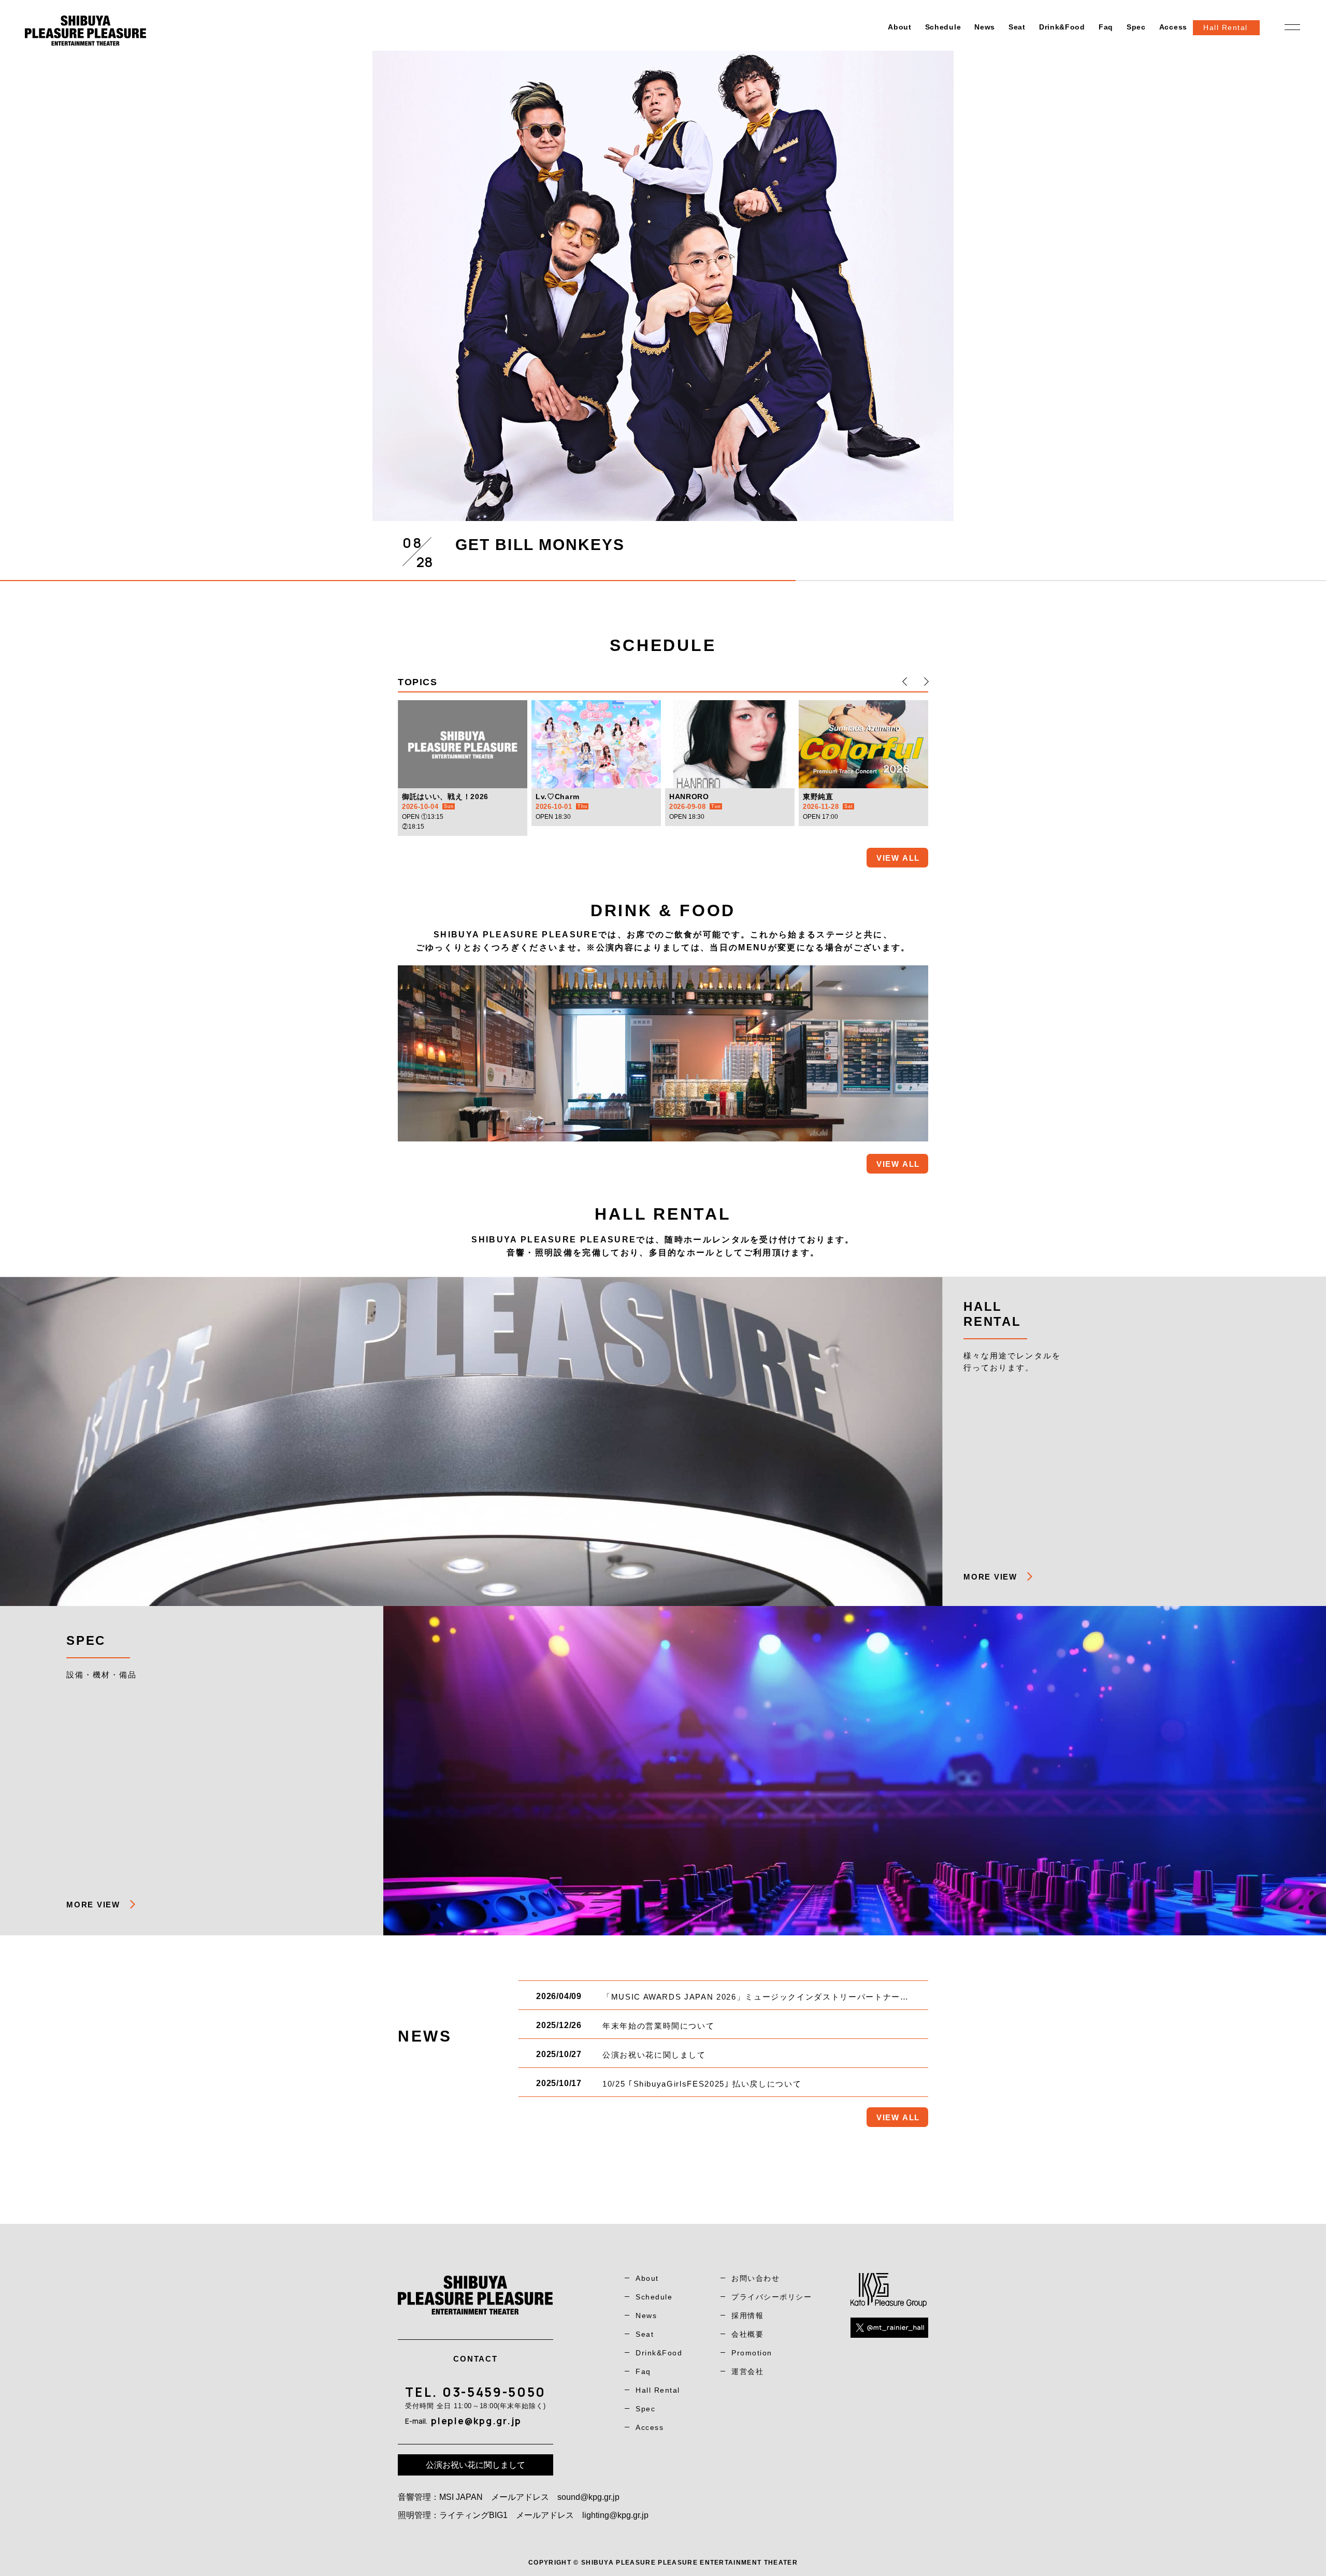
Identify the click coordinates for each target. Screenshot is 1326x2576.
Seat (1017, 27)
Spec (1136, 27)
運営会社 (747, 2371)
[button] (905, 682)
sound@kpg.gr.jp (588, 2497)
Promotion (752, 2353)
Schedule (943, 27)
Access (1173, 27)
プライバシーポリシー (772, 2297)
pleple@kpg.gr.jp (476, 2421)
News (985, 27)
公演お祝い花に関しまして (475, 2465)
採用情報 (747, 2315)
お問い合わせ (755, 2278)
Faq (1106, 27)
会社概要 (747, 2334)
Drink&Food (1062, 27)
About (900, 27)
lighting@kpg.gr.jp (615, 2515)
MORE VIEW (990, 1577)
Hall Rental (658, 2390)
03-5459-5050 (494, 2392)
